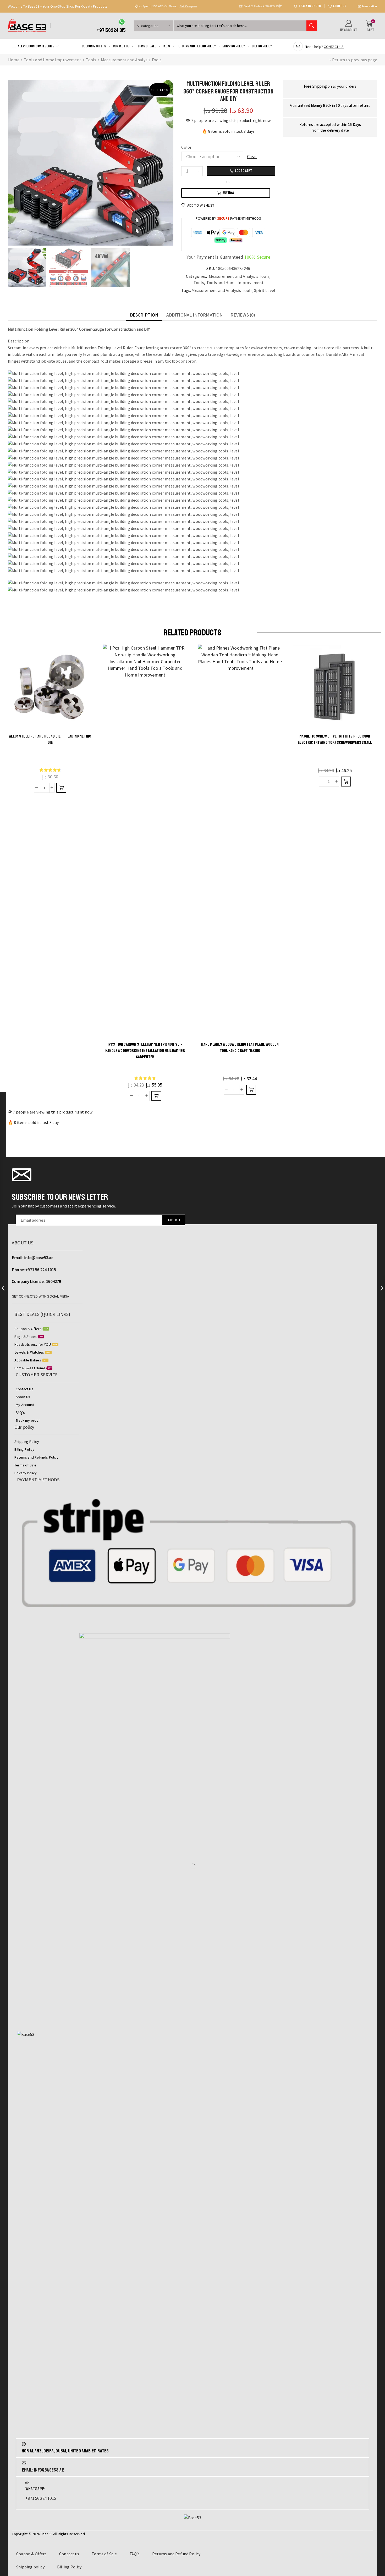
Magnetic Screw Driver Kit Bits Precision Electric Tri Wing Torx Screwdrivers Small (335, 739)
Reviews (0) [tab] (243, 315)
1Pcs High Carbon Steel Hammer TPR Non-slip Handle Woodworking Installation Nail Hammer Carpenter (145, 1051)
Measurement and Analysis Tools (131, 60)
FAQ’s (166, 46)
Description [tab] (144, 315)
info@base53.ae (39, 1257)
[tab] (144, 315)
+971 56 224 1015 (41, 1270)
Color (186, 147)
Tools (91, 60)
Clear (252, 156)
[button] (136, 6)
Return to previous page (355, 60)
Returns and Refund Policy (196, 46)
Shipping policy (234, 46)
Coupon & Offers (94, 46)
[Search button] (312, 26)
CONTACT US (334, 47)
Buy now (228, 193)
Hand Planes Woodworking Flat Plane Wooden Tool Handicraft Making (240, 1048)
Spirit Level (265, 290)
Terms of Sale (146, 46)
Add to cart (243, 171)
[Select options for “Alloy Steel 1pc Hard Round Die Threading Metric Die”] (61, 788)
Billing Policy (262, 46)
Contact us (121, 46)
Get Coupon (260, 6)
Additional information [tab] (195, 315)
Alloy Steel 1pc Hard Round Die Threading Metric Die (50, 739)
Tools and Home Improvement (53, 60)
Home (14, 60)
